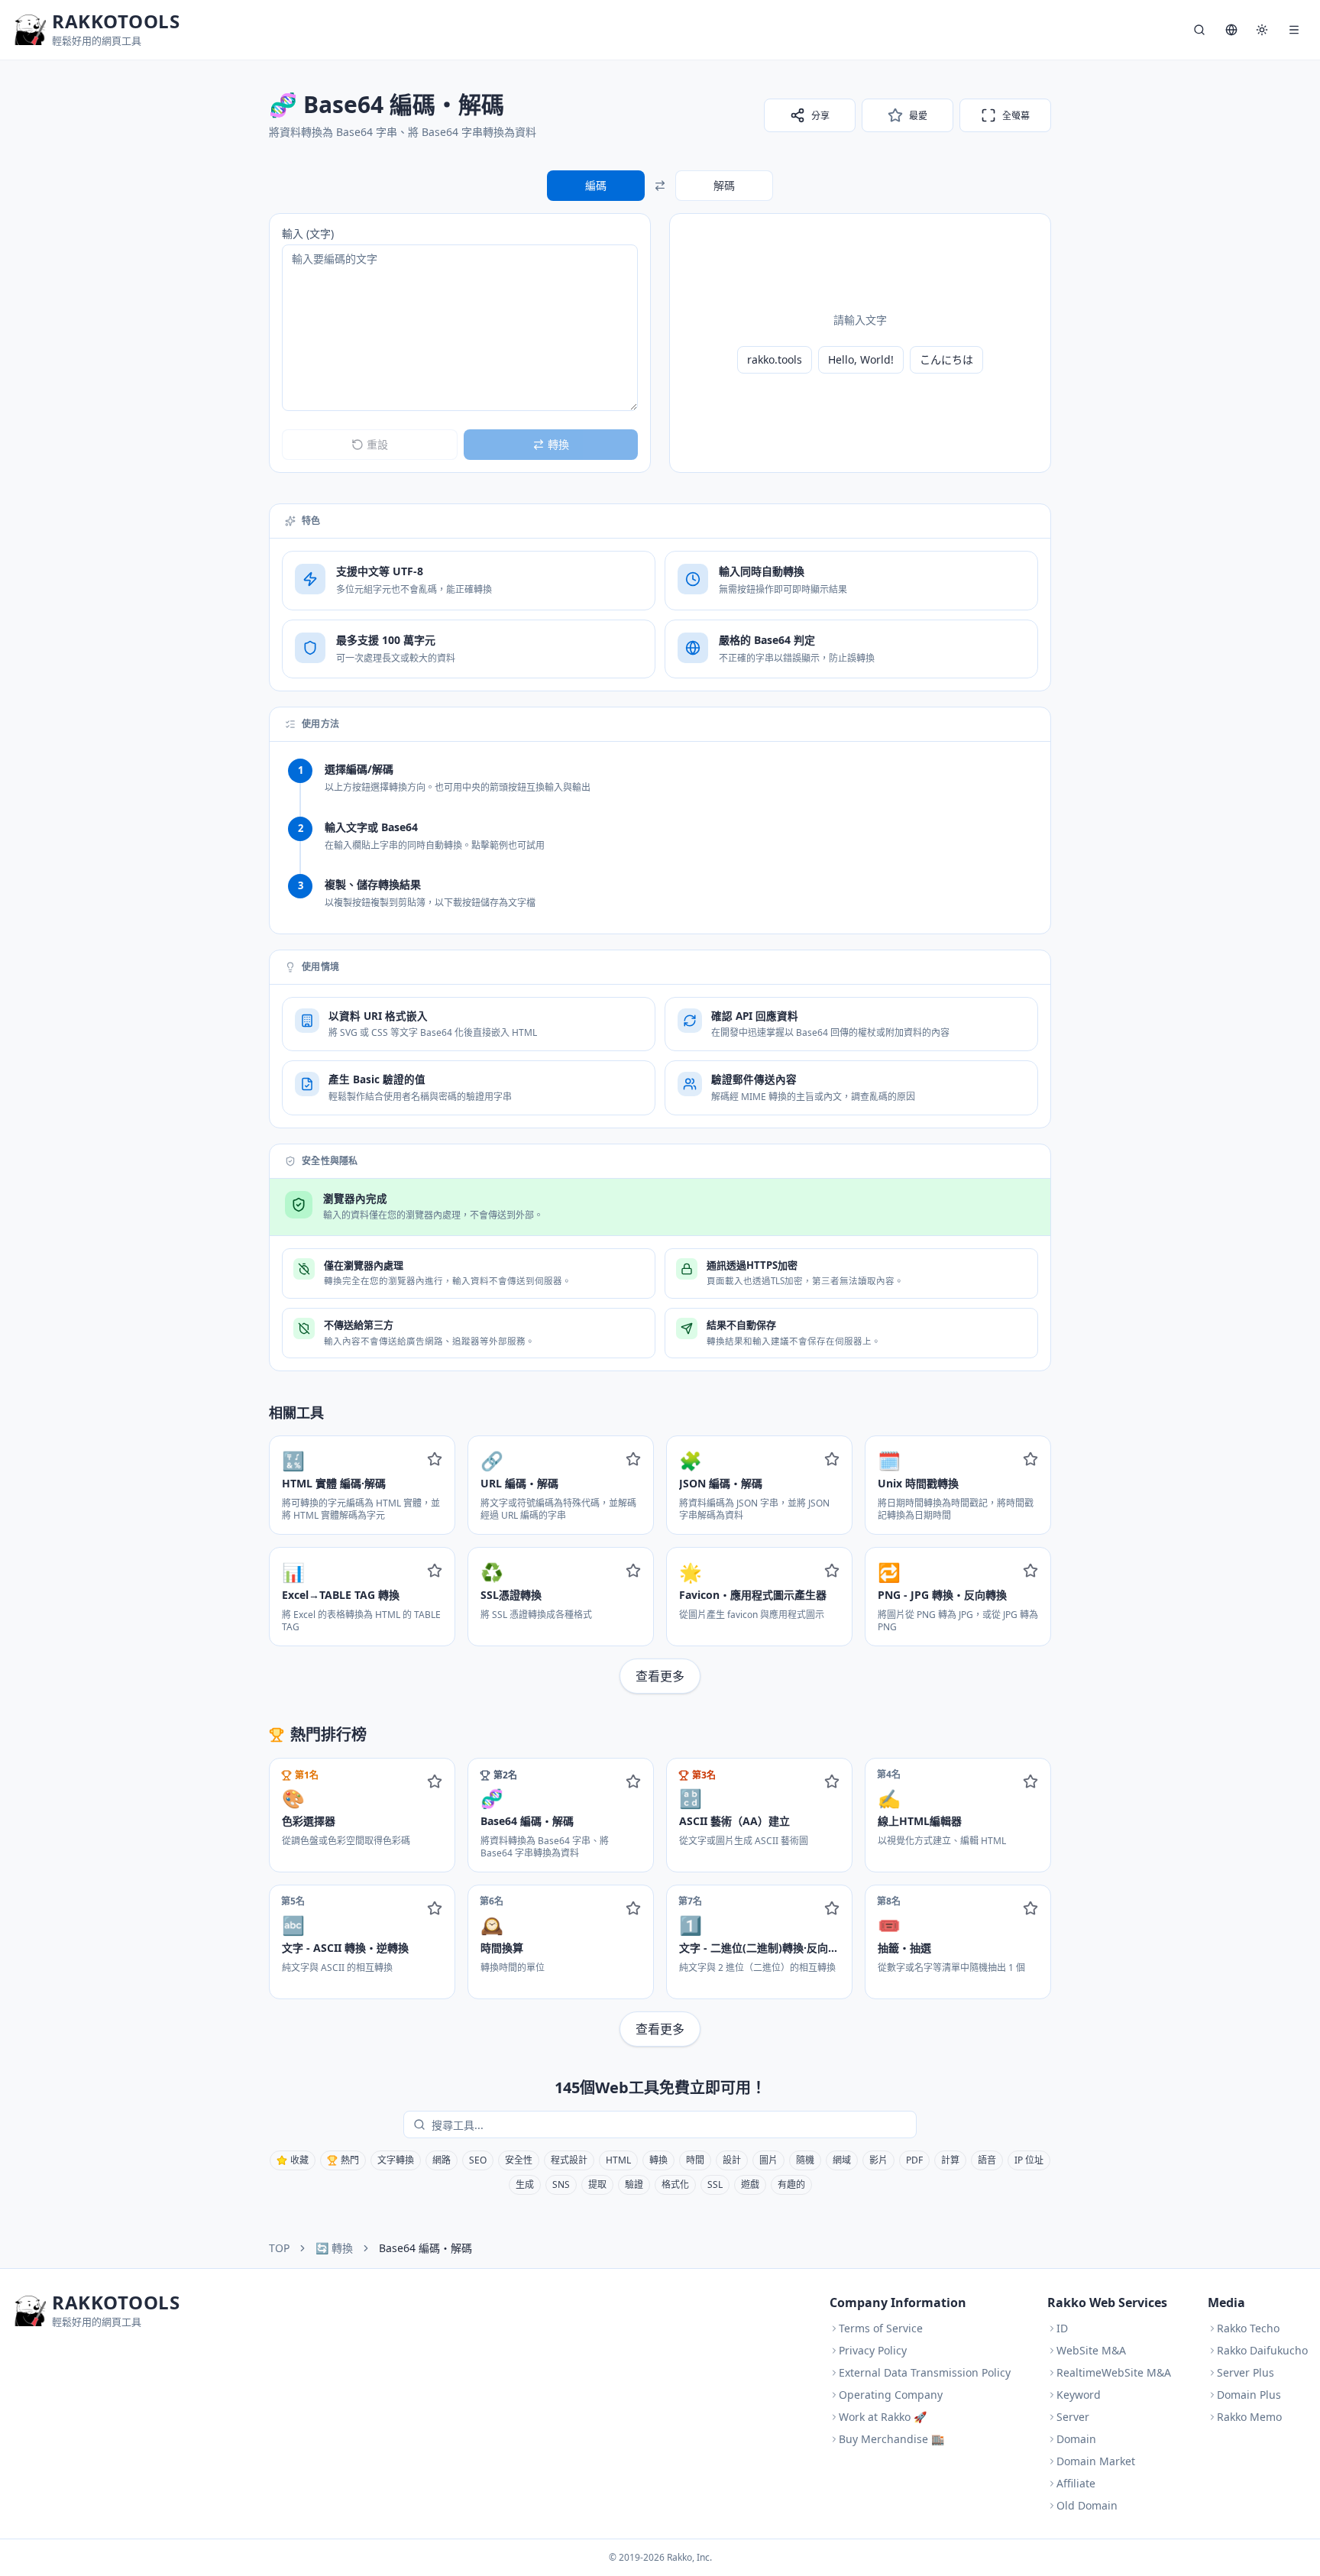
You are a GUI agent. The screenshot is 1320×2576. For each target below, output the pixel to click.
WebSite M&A (1091, 2350)
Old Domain (1087, 2505)
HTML (618, 2160)
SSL (715, 2184)
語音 (987, 2160)
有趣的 (791, 2184)
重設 (377, 444)
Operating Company (891, 2395)
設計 (732, 2160)
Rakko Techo (1248, 2328)
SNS (561, 2184)
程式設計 (569, 2160)
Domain (1076, 2439)
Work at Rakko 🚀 (883, 2417)
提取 (597, 2184)
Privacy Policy (873, 2350)
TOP (279, 2248)
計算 (950, 2160)
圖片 (768, 2160)
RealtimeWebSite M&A (1114, 2372)
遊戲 (750, 2184)
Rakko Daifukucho (1262, 2350)
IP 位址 (1029, 2160)
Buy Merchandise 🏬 (891, 2439)
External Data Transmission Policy (925, 2372)
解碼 (724, 185)
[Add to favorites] (435, 1459)
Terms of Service (881, 2328)
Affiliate (1076, 2483)
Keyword (1079, 2395)
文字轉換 (396, 2160)
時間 (695, 2160)
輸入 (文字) (308, 233)
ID (1062, 2328)
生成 (525, 2184)
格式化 (675, 2184)
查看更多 (660, 1676)
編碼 (596, 185)
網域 (842, 2160)
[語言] (1231, 30)
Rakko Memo (1249, 2417)
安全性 (519, 2160)
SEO (478, 2160)
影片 (878, 2160)
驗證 (634, 2184)
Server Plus (1246, 2372)
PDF (914, 2160)
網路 (442, 2160)
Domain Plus (1249, 2395)
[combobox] (671, 2125)
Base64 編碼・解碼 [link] (425, 2248)
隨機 (805, 2160)
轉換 (658, 2160)
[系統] (1262, 30)
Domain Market (1096, 2461)
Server (1073, 2417)
